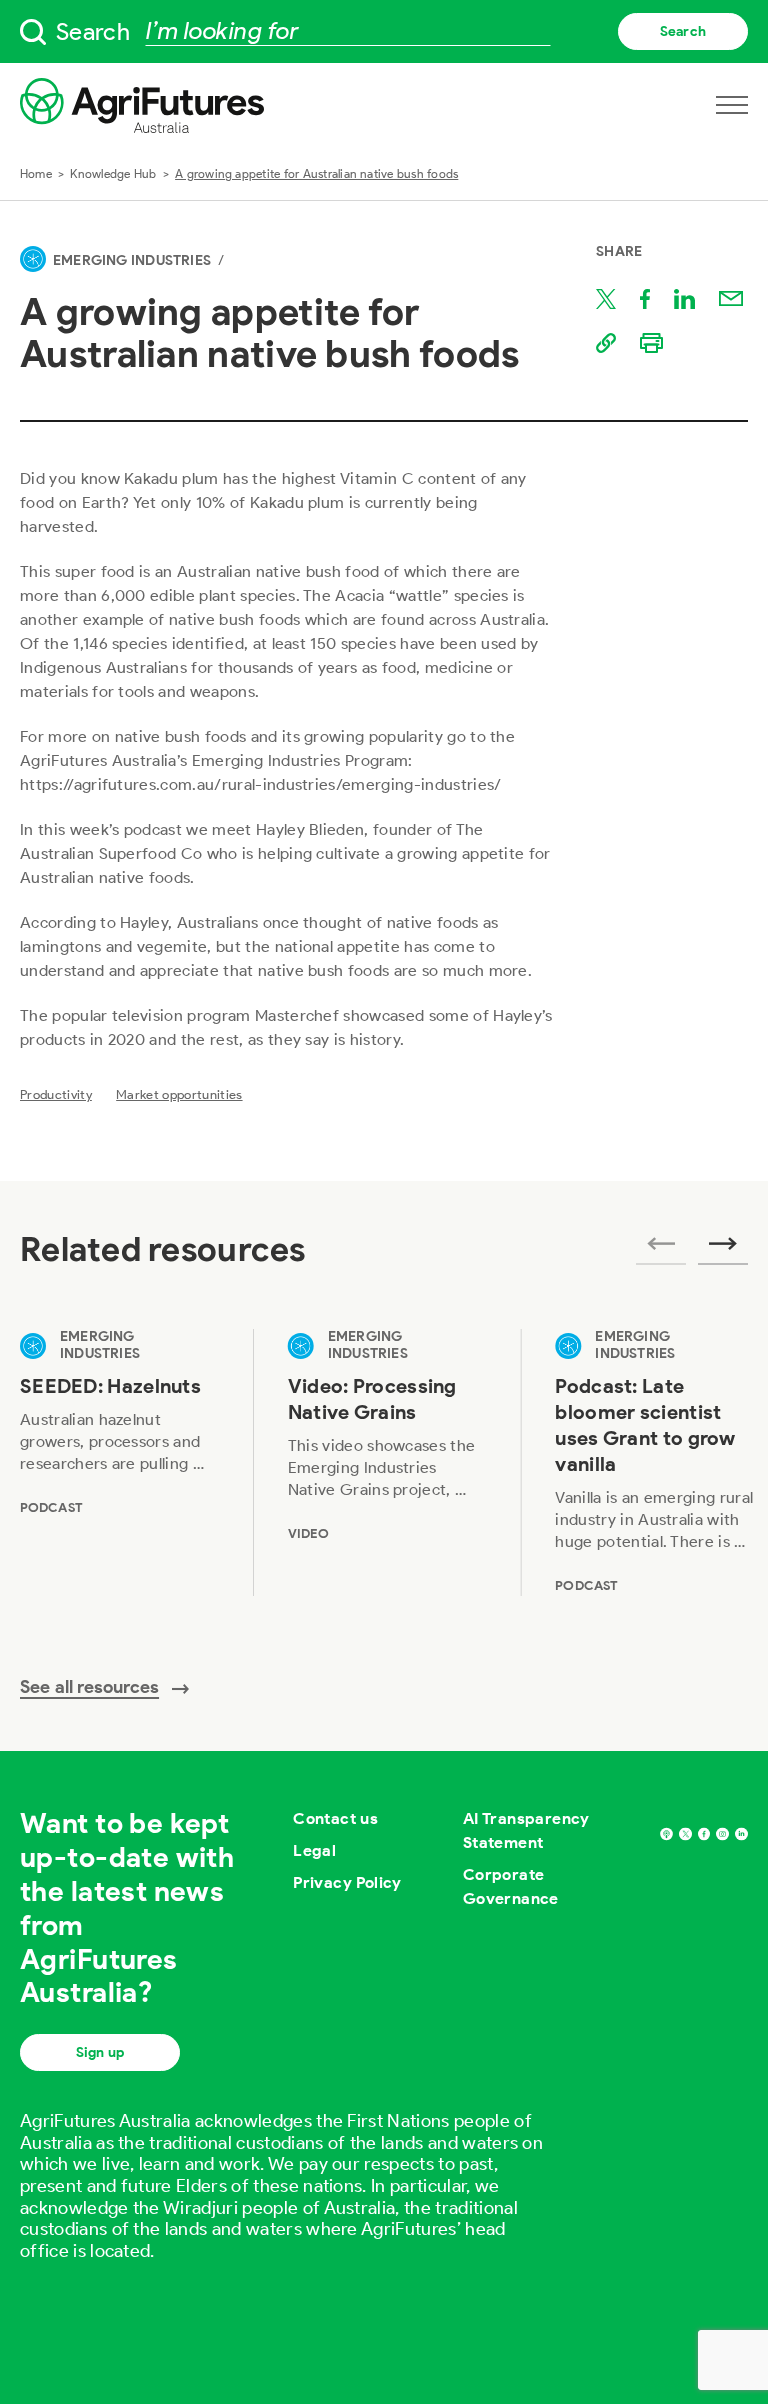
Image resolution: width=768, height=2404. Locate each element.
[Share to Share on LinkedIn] (684, 299)
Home (36, 173)
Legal (314, 1850)
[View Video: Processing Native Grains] (388, 1462)
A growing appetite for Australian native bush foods (316, 173)
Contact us (335, 1818)
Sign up (100, 2052)
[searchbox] (384, 31)
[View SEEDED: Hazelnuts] (120, 1462)
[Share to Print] (651, 343)
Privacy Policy (347, 1882)
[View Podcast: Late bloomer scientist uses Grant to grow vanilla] (655, 1462)
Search (683, 31)
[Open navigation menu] (732, 105)
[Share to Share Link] (606, 343)
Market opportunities (179, 1094)
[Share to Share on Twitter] (606, 299)
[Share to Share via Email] (731, 299)
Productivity (56, 1094)
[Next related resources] (723, 1250)
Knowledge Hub (113, 173)
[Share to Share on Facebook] (645, 299)
